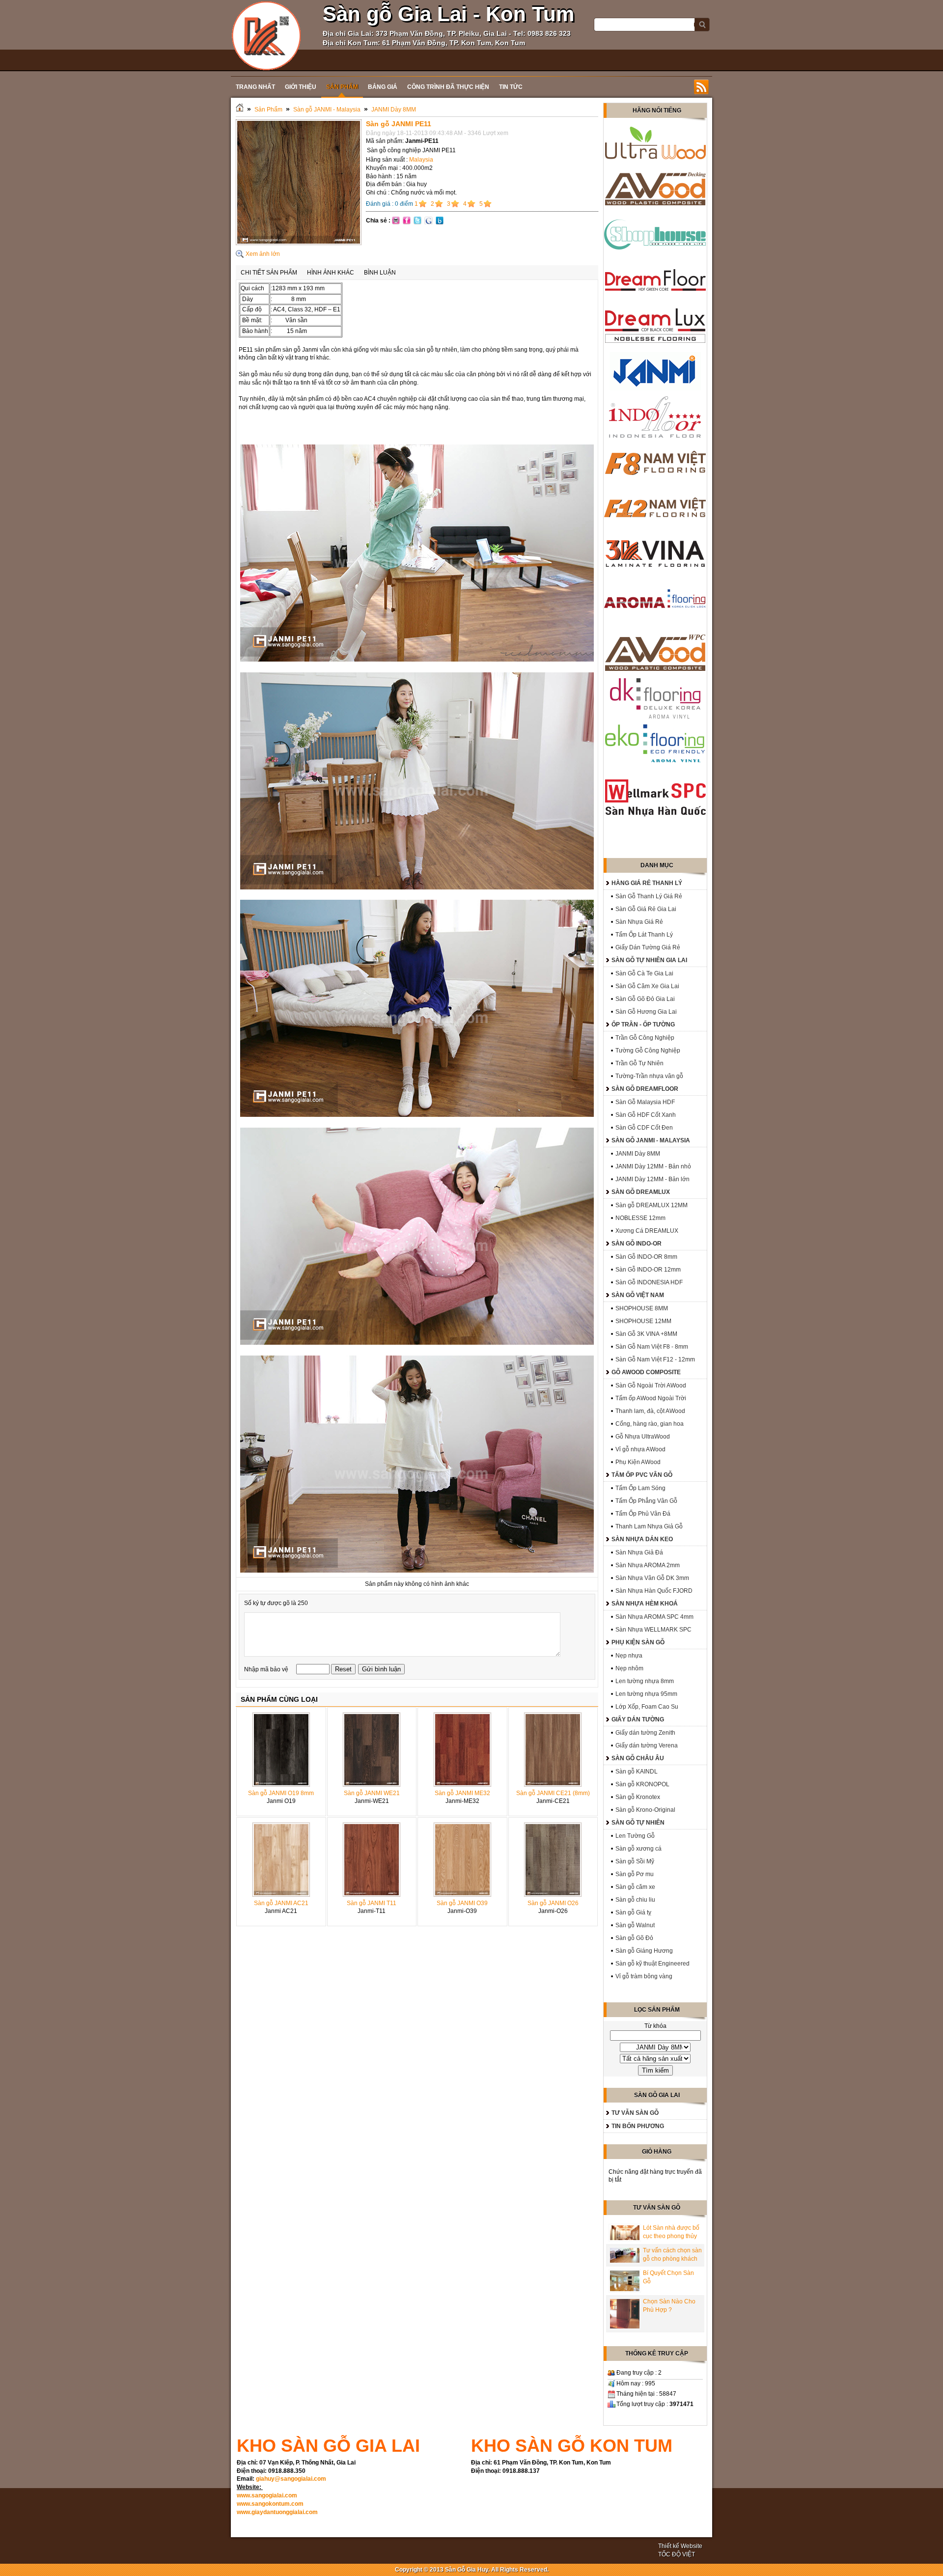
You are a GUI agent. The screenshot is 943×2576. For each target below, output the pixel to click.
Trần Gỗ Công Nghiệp (645, 1038)
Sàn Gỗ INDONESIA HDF (649, 1282)
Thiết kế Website (680, 2546)
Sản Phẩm (268, 110)
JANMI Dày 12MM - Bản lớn (652, 1179)
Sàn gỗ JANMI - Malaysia (327, 110)
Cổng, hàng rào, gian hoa (650, 1424)
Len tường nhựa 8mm (645, 1681)
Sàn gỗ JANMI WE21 (372, 1793)
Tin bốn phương (638, 2126)
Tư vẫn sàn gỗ (635, 2113)
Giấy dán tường (638, 1719)
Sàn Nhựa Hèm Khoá (645, 1604)
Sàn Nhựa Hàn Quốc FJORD (654, 1591)
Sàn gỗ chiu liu (635, 1900)
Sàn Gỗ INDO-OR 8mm (646, 1257)
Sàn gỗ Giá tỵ (633, 1912)
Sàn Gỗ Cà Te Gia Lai (644, 973)
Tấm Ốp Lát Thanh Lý (644, 935)
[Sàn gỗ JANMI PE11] (299, 243)
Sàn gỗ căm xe (635, 1887)
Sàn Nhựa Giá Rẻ (639, 922)
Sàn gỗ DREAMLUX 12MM (652, 1205)
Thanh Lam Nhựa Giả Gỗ (649, 1526)
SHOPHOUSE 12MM (643, 1321)
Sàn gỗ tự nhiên (638, 1823)
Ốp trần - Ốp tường (643, 1025)
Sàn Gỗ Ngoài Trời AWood (651, 1385)
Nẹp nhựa (629, 1656)
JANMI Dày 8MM (394, 110)
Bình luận (380, 273)
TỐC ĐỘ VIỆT (677, 2554)
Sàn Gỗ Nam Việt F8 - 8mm (652, 1347)
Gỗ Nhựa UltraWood (643, 1437)
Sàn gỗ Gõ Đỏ (634, 1938)
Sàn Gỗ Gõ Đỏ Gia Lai (645, 999)
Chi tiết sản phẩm (269, 273)
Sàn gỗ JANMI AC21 (281, 1903)
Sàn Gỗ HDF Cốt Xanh (646, 1115)
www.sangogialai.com (267, 2495)
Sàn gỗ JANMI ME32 (462, 1793)
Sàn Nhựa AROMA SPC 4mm (654, 1617)
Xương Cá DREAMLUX (647, 1231)
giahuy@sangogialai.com (291, 2479)
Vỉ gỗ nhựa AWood (640, 1449)
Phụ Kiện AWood (638, 1462)
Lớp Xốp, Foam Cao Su (647, 1707)
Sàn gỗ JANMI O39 (462, 1903)
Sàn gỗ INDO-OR (637, 1244)
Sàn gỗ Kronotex (638, 1797)
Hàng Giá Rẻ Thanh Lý (647, 883)
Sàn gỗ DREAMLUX (641, 1192)
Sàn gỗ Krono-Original (645, 1810)
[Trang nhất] (240, 110)
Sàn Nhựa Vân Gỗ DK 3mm (652, 1578)
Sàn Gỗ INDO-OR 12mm (648, 1270)
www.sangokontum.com (270, 2504)
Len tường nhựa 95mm (646, 1694)
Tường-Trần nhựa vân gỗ (649, 1076)
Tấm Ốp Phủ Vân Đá (643, 1514)
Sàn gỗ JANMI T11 (372, 1903)
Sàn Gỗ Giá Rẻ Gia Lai (646, 909)
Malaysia (421, 160)
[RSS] (701, 87)
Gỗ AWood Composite (646, 1372)
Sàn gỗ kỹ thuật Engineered (652, 1964)
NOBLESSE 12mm (640, 1218)
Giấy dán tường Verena (647, 1745)
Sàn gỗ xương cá (638, 1849)
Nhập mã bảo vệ (267, 1669)
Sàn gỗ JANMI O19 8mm (281, 1793)
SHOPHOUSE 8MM (642, 1308)
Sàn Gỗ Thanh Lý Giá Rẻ (649, 896)
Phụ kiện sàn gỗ (638, 1642)
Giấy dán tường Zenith (645, 1733)
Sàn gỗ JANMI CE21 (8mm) (553, 1793)
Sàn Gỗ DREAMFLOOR (645, 1089)
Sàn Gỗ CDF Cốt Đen (644, 1128)
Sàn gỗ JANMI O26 (553, 1903)
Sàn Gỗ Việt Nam (638, 1295)
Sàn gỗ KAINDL (637, 1772)
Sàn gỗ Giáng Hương (644, 1951)
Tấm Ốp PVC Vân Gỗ (642, 1475)
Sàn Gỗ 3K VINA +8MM (646, 1334)
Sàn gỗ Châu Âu (638, 1758)
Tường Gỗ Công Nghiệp (648, 1051)
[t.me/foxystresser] (266, 35)
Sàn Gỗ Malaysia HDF (645, 1102)
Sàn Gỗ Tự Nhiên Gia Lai (649, 960)
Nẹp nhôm (629, 1668)
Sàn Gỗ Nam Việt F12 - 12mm (655, 1359)
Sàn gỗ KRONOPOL (642, 1784)
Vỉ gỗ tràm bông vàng (644, 1976)
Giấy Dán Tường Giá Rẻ (648, 947)
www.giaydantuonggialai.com (277, 2512)
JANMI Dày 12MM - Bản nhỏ (653, 1166)
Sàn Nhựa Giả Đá (639, 1552)
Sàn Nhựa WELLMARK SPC (653, 1630)
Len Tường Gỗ (635, 1836)
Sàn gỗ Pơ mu (635, 1874)
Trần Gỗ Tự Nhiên (639, 1063)
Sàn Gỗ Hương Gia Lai (646, 1012)
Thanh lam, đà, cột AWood (650, 1411)
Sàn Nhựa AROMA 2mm (648, 1565)
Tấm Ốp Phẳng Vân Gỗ (646, 1501)
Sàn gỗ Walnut (635, 1925)
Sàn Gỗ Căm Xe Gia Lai (647, 986)
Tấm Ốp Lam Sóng (640, 1488)
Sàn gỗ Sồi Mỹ (635, 1861)
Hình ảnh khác (331, 273)
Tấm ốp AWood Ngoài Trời (651, 1398)
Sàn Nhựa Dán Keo (642, 1539)
